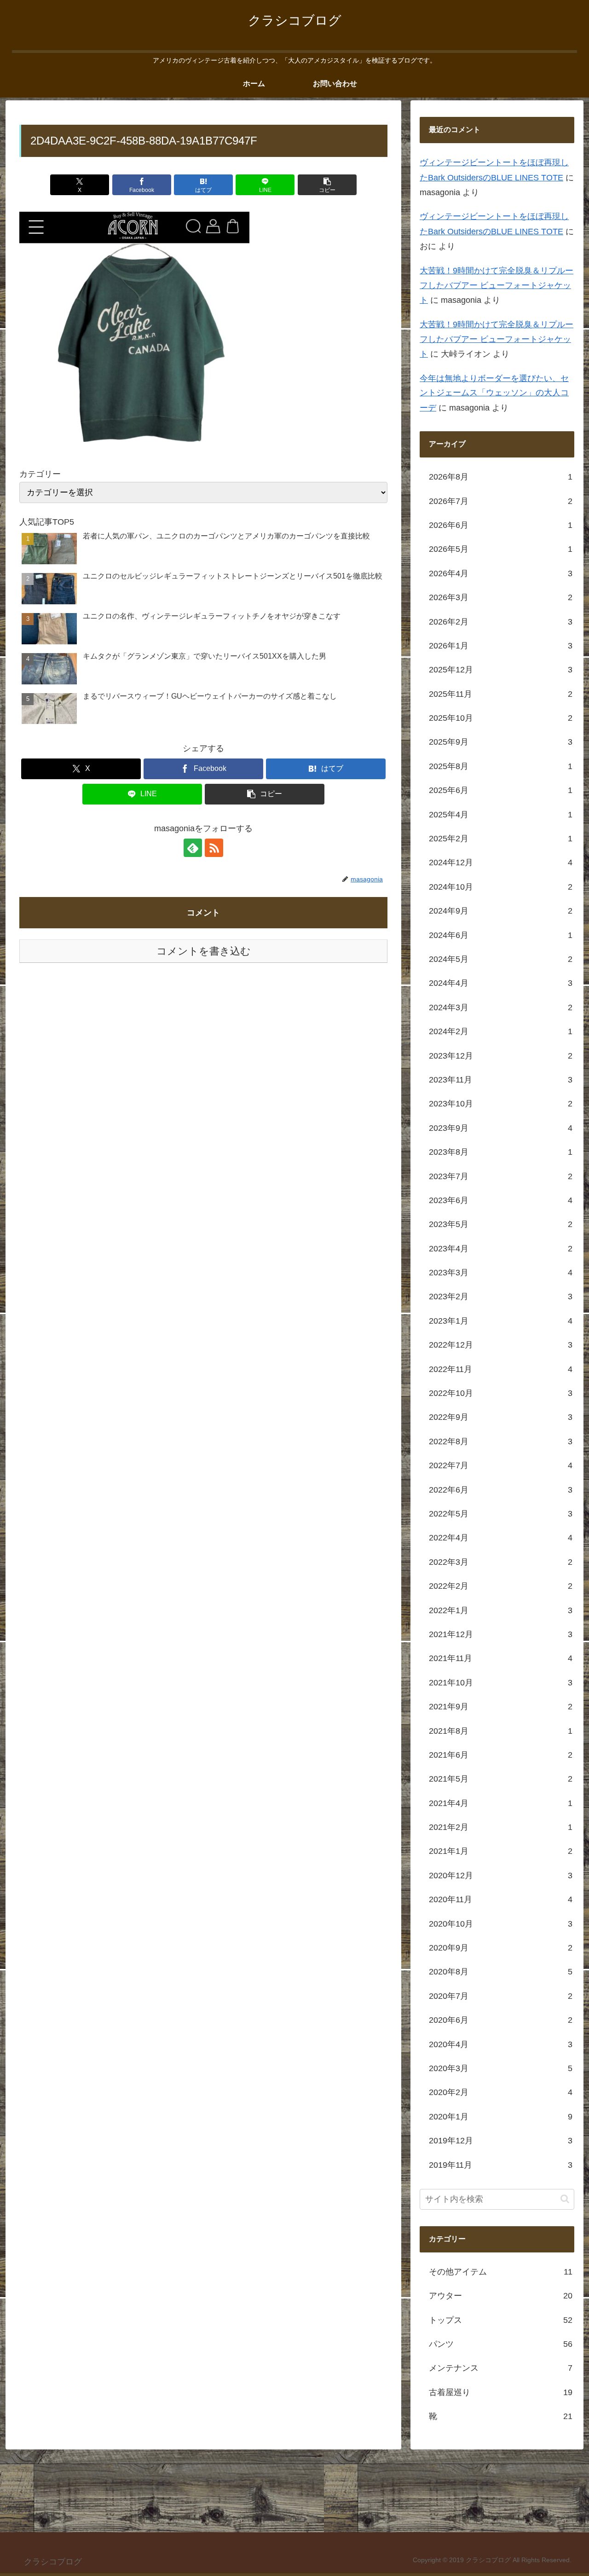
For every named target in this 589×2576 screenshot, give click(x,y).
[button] (327, 185)
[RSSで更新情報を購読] (214, 848)
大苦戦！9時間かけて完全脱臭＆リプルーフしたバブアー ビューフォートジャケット (497, 286)
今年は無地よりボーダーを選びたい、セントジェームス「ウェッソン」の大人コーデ (494, 393)
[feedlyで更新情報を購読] (193, 848)
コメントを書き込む (204, 951)
